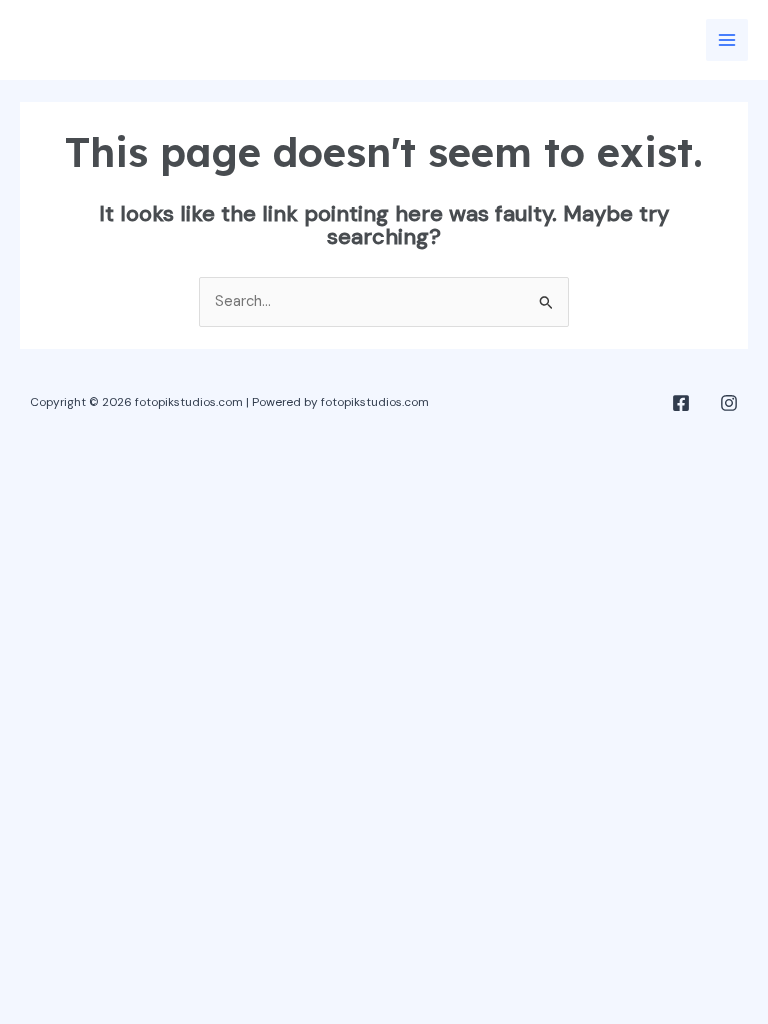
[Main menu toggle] (727, 40)
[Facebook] (681, 403)
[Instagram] (729, 403)
